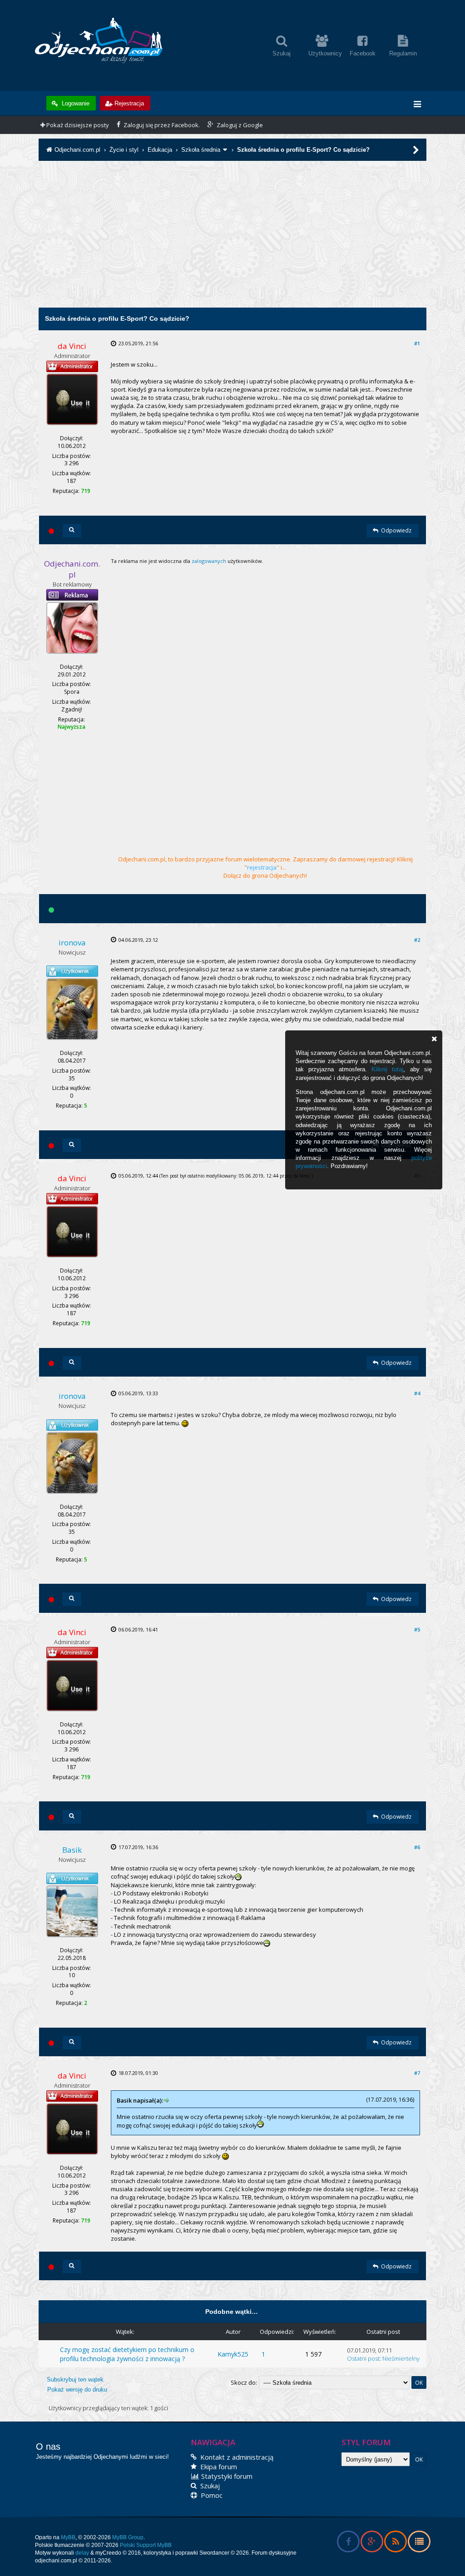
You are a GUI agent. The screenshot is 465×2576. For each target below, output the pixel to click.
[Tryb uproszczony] (419, 2543)
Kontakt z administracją (236, 2457)
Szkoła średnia (201, 150)
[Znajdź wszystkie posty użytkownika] (72, 531)
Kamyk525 (233, 2354)
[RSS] (395, 2543)
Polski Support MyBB (146, 2545)
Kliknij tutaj (387, 1069)
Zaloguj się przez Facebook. (161, 125)
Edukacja (160, 150)
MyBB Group (128, 2537)
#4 (417, 1393)
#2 (417, 940)
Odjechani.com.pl (77, 150)
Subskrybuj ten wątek (75, 2380)
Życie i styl (124, 150)
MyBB (68, 2537)
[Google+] (372, 2543)
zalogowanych (209, 561)
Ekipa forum (218, 2467)
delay (82, 2553)
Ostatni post (363, 2358)
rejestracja (262, 867)
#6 (417, 1847)
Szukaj (209, 2486)
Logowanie (75, 103)
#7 (417, 2073)
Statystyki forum (226, 2476)
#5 (417, 1629)
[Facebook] (348, 2543)
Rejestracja (129, 103)
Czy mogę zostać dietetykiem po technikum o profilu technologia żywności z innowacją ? (127, 2354)
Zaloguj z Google (239, 125)
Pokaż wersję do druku (77, 2390)
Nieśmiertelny (401, 2358)
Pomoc (211, 2495)
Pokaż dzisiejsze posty (77, 125)
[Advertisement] (232, 244)
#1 (417, 343)
